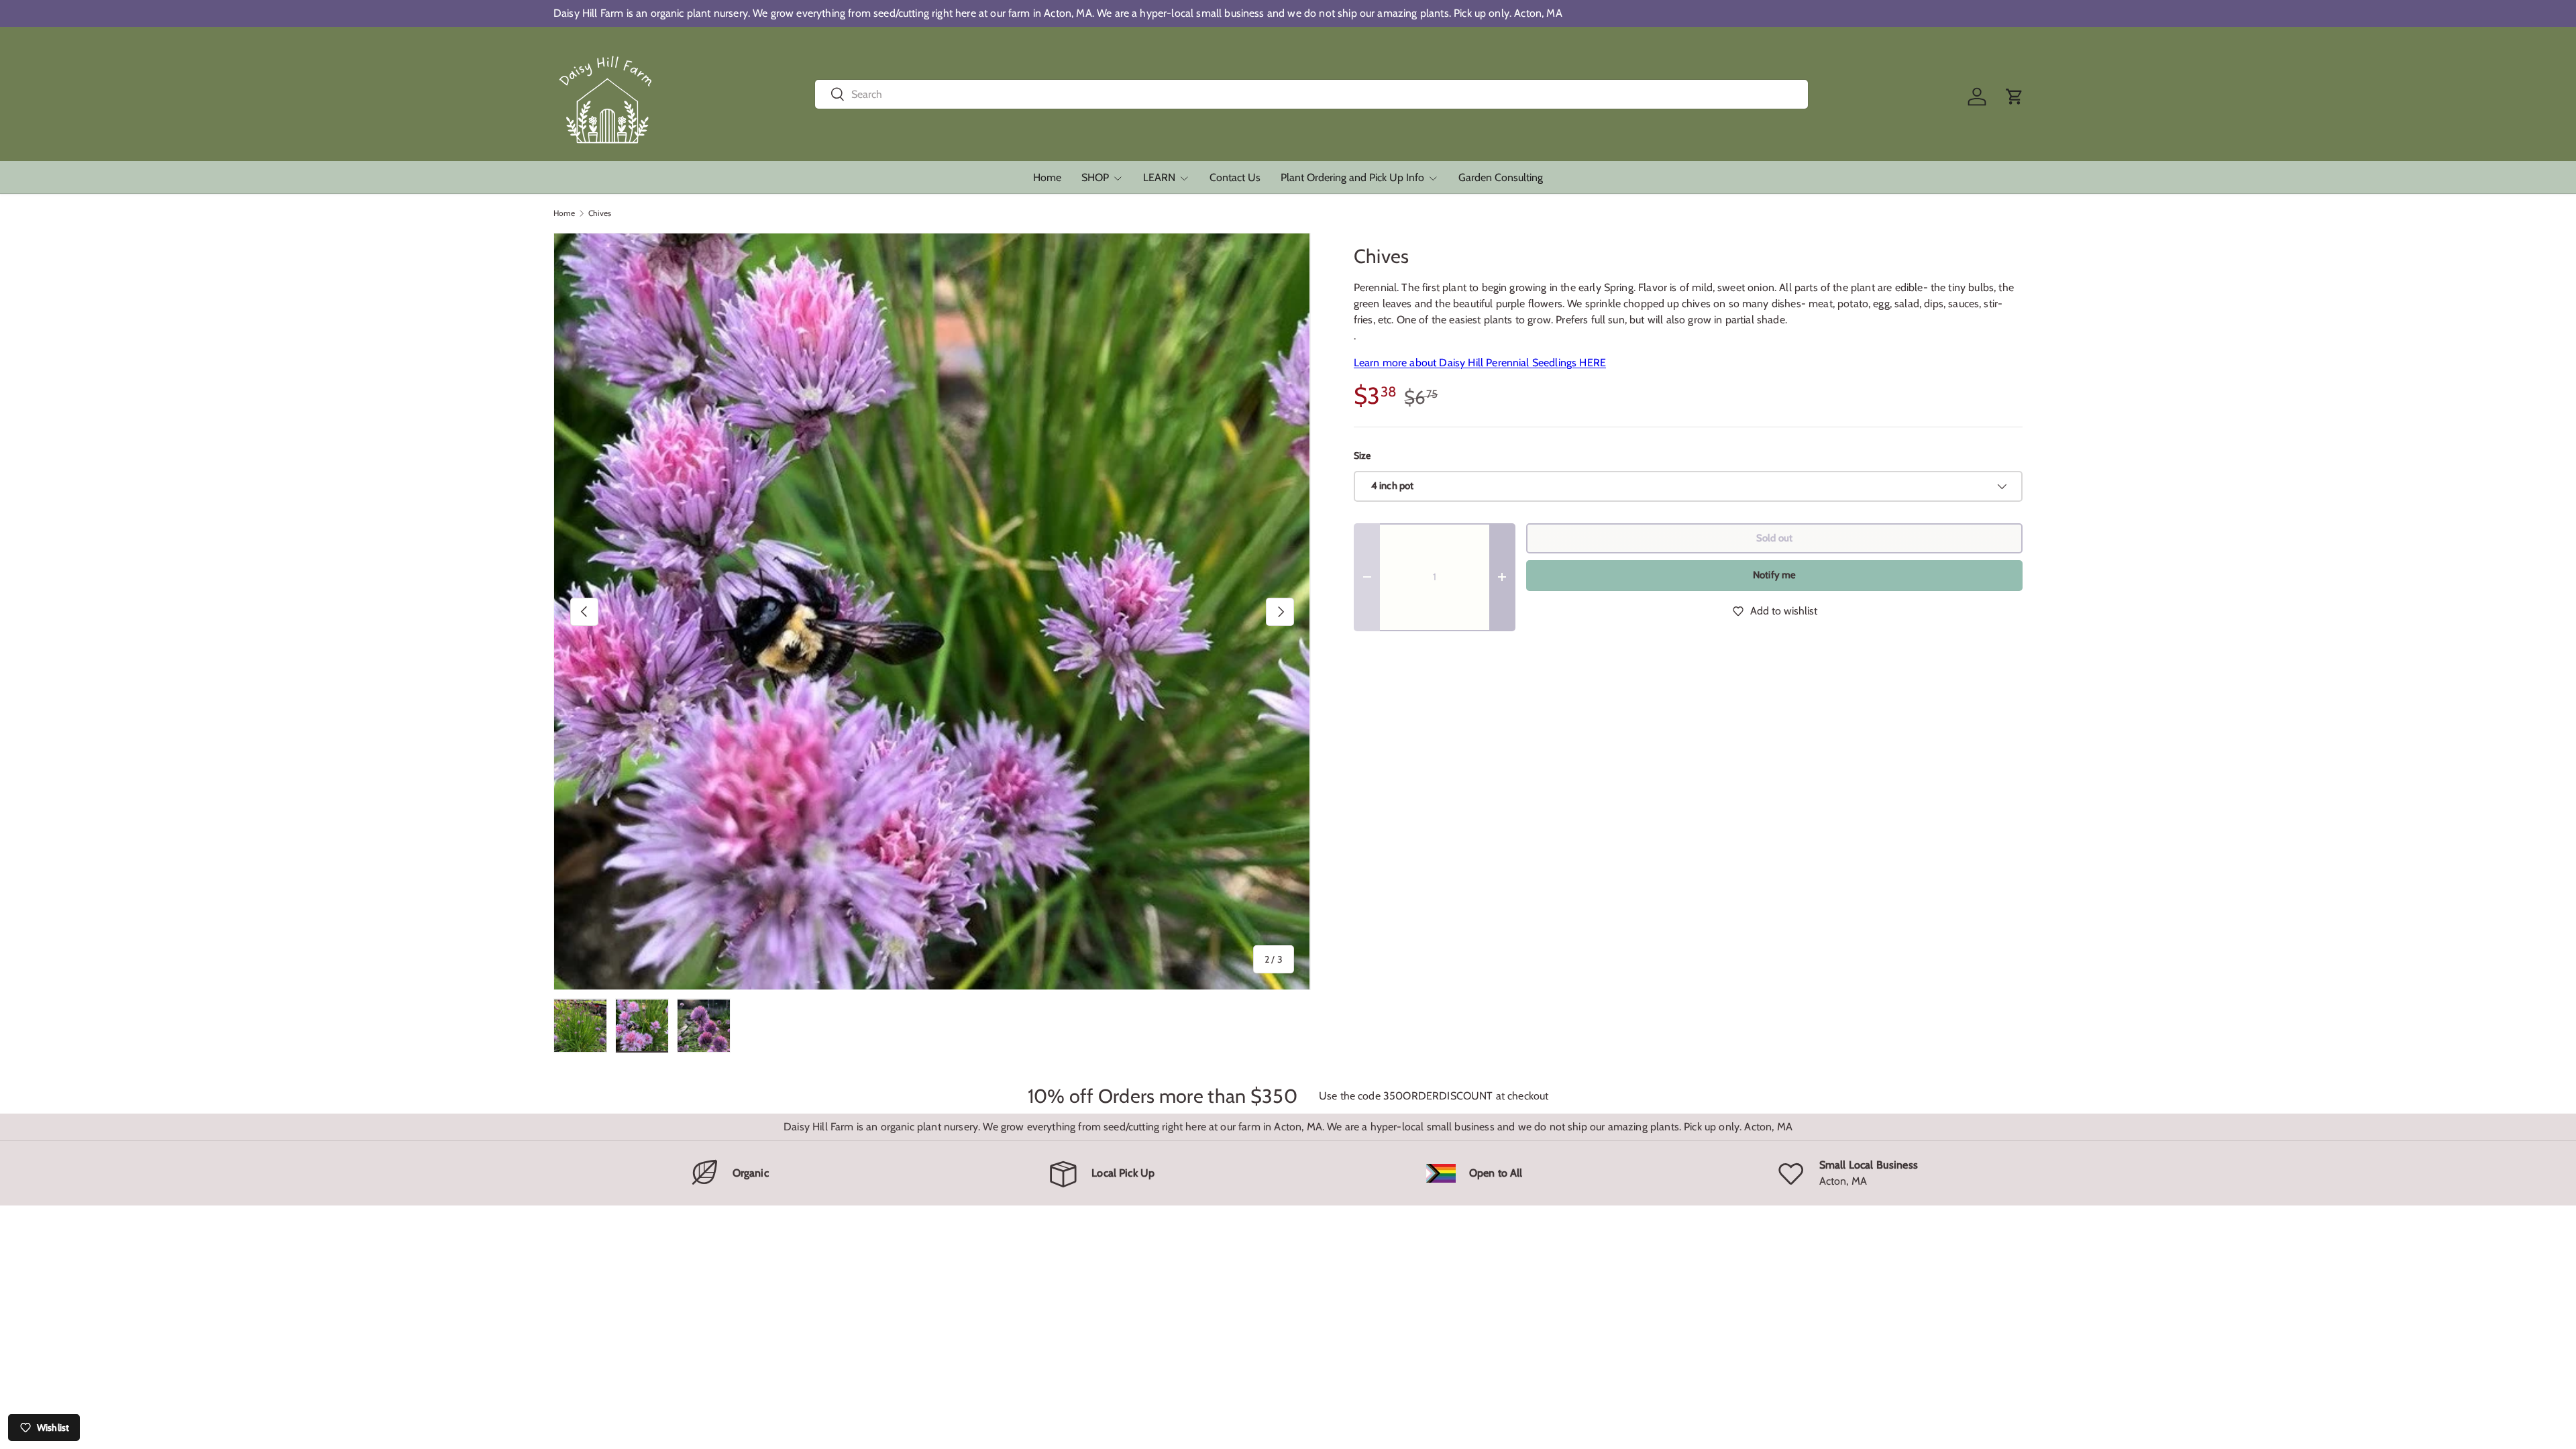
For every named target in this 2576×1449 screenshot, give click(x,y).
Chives (600, 213)
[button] (2015, 97)
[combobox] (1312, 94)
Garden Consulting (1501, 177)
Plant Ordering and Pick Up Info (1352, 177)
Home (1047, 177)
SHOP (1095, 177)
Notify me (1774, 575)
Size (1362, 455)
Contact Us (1235, 177)
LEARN (1159, 177)
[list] (932, 611)
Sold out (1774, 538)
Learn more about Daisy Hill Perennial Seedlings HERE (1480, 363)
